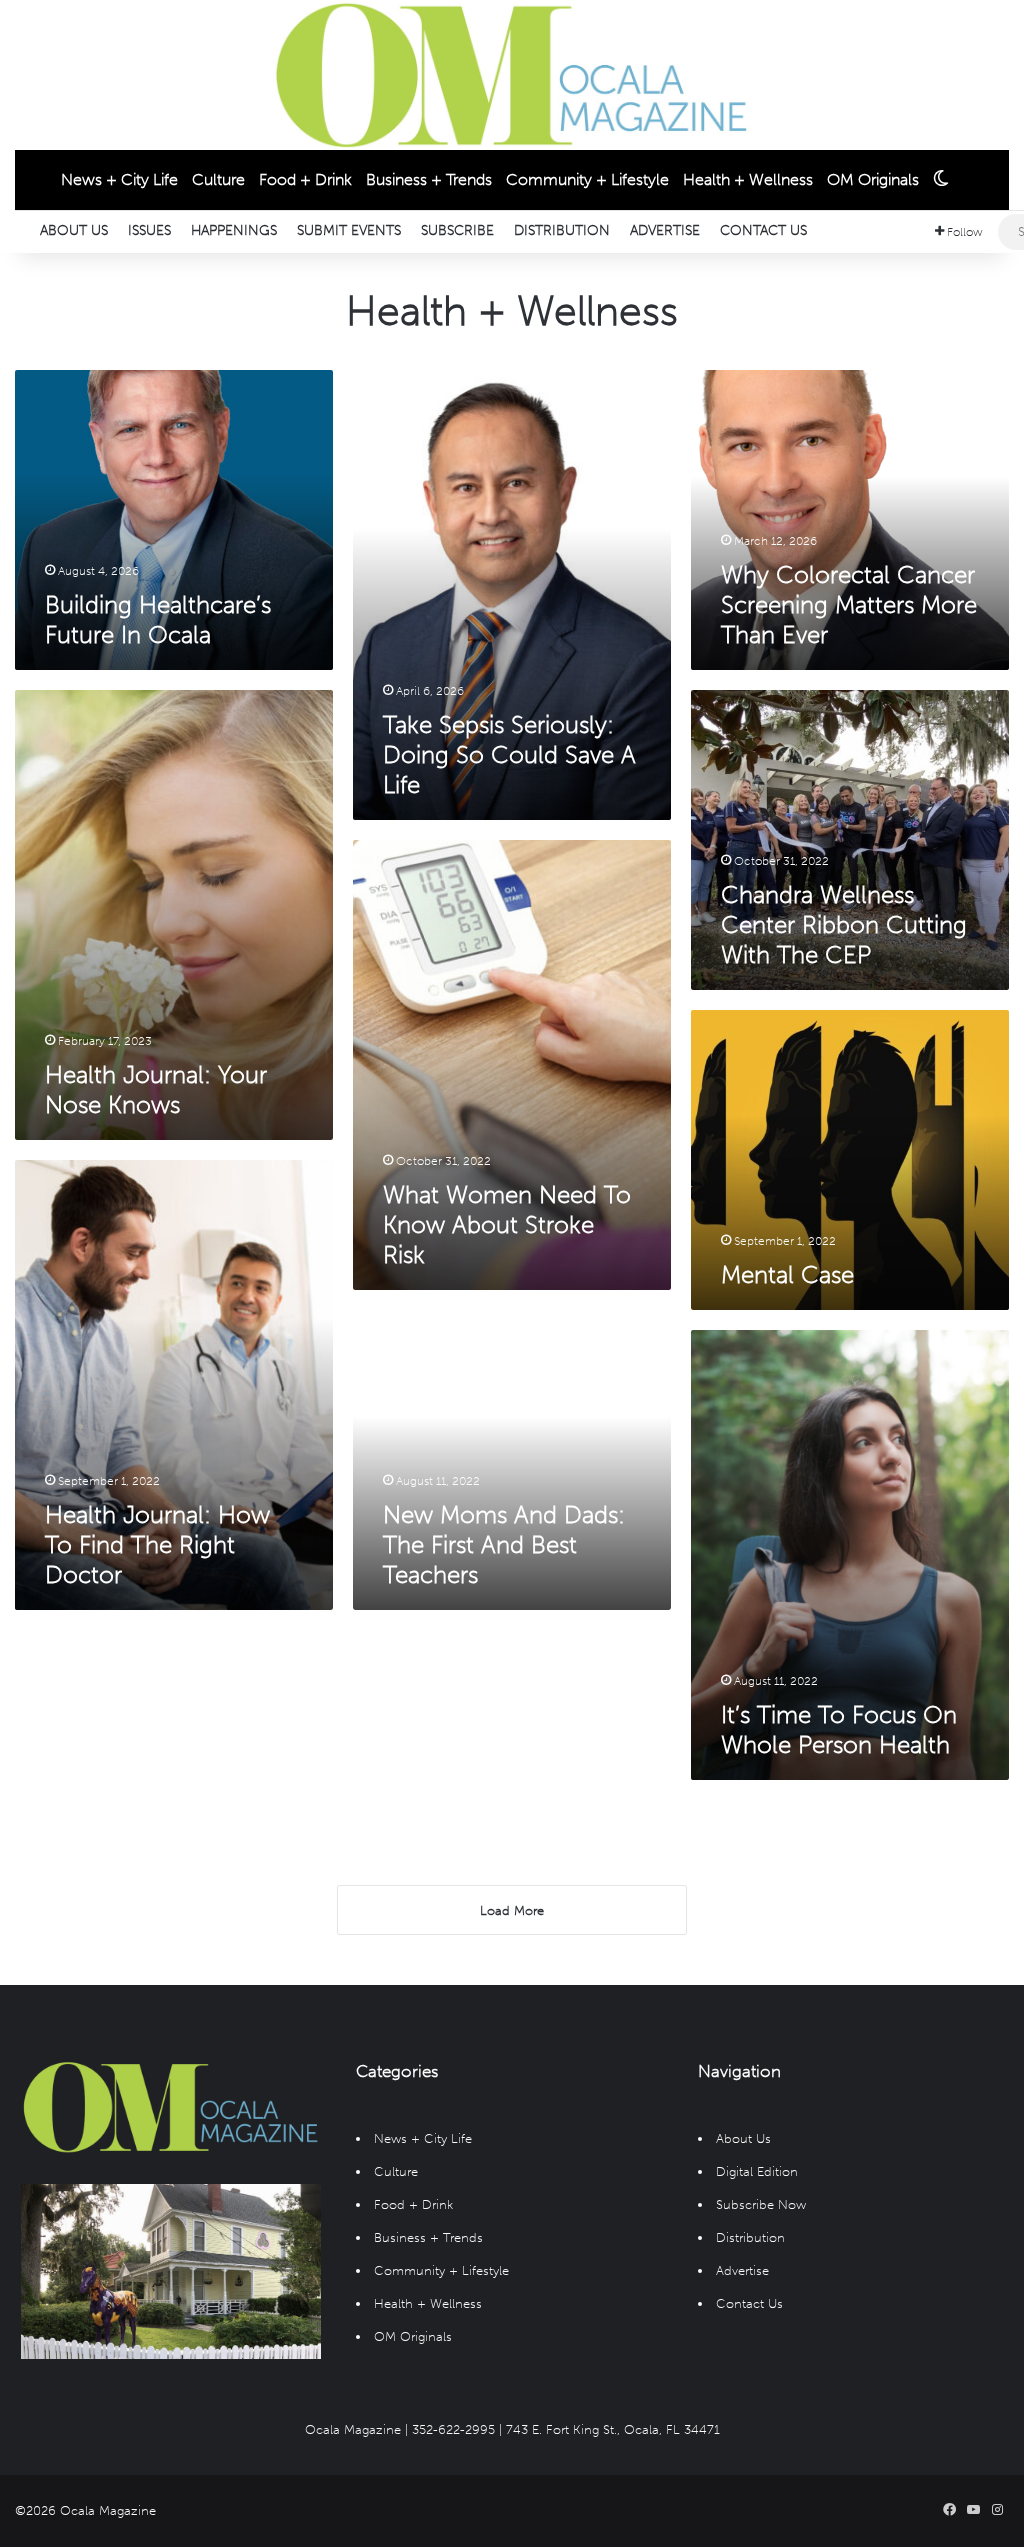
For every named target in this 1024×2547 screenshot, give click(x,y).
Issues (149, 230)
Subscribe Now (761, 2204)
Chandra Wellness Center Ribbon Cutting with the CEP (844, 924)
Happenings (234, 230)
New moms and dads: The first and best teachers (504, 1544)
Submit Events (349, 230)
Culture (218, 179)
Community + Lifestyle (587, 179)
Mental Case (787, 1274)
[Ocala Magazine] (511, 75)
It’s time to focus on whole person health (839, 1729)
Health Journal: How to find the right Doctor (157, 1544)
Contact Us (763, 230)
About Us (74, 230)
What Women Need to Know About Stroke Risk (507, 1224)
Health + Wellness (748, 179)
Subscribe (457, 230)
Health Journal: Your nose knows (156, 1089)
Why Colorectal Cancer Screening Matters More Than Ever (849, 604)
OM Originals (873, 179)
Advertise (665, 230)
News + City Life (119, 179)
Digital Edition (757, 2171)
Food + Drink (305, 179)
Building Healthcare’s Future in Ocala (158, 619)
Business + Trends (429, 179)
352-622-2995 (453, 2429)
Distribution (562, 230)
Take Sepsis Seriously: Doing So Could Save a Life (509, 754)
